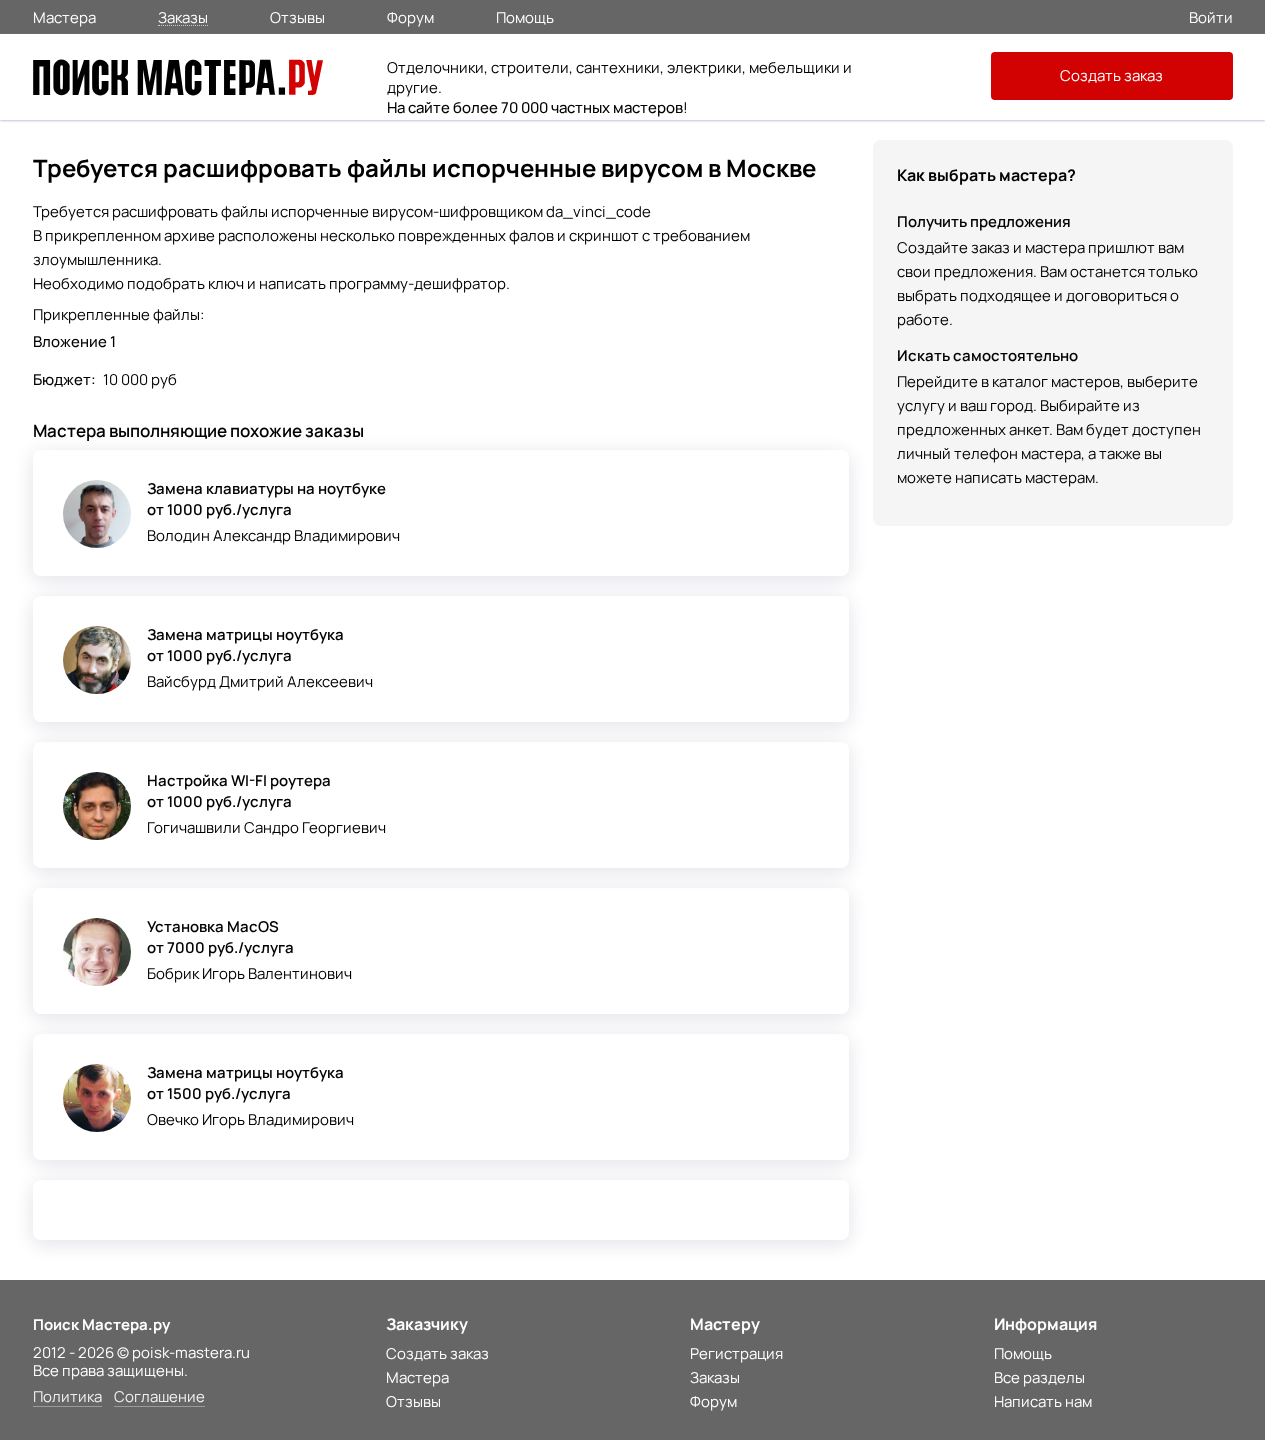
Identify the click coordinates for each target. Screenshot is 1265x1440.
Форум (410, 16)
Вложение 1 (74, 341)
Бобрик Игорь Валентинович (249, 973)
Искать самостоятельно (987, 355)
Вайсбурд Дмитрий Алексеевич (260, 681)
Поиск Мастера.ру (101, 1324)
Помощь (525, 16)
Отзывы (297, 16)
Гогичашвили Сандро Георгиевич (266, 827)
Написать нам (1043, 1401)
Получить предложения (984, 221)
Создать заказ (1111, 75)
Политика (67, 1397)
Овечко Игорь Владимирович (250, 1119)
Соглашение (159, 1397)
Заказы (183, 16)
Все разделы (1039, 1377)
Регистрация (736, 1353)
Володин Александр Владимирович (273, 535)
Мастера (64, 16)
